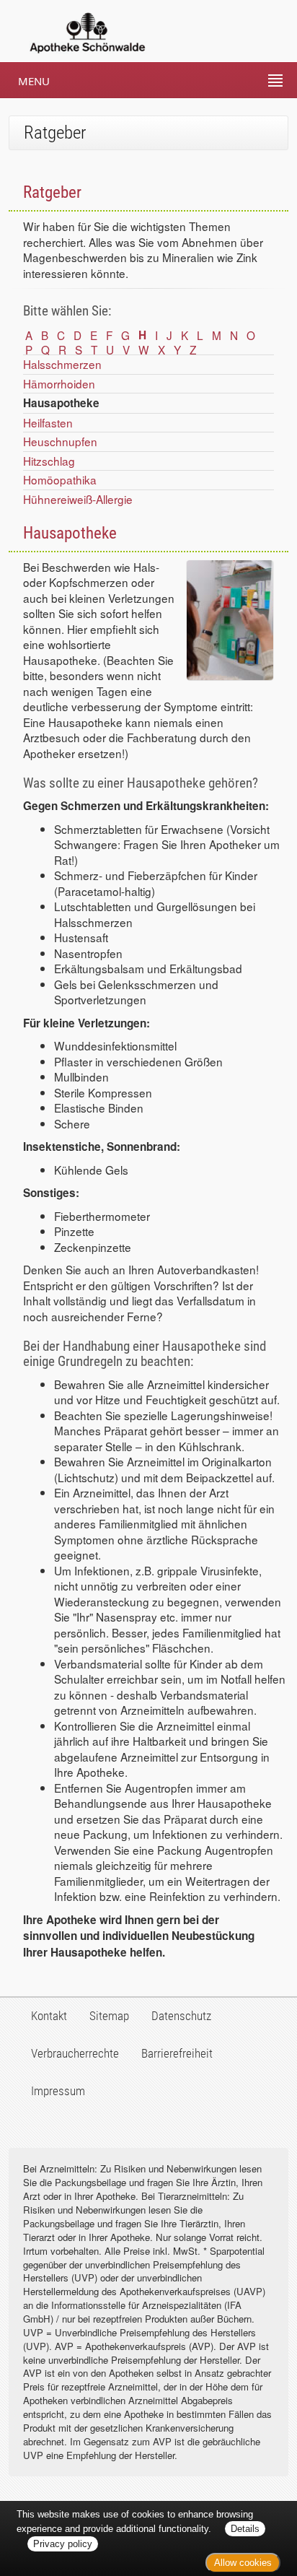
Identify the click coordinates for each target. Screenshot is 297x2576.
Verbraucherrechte (75, 2053)
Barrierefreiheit (177, 2053)
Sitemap (109, 2016)
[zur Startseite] (74, 31)
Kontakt (49, 2016)
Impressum (58, 2091)
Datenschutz (181, 2016)
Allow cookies (243, 2563)
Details (245, 2529)
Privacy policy (63, 2544)
